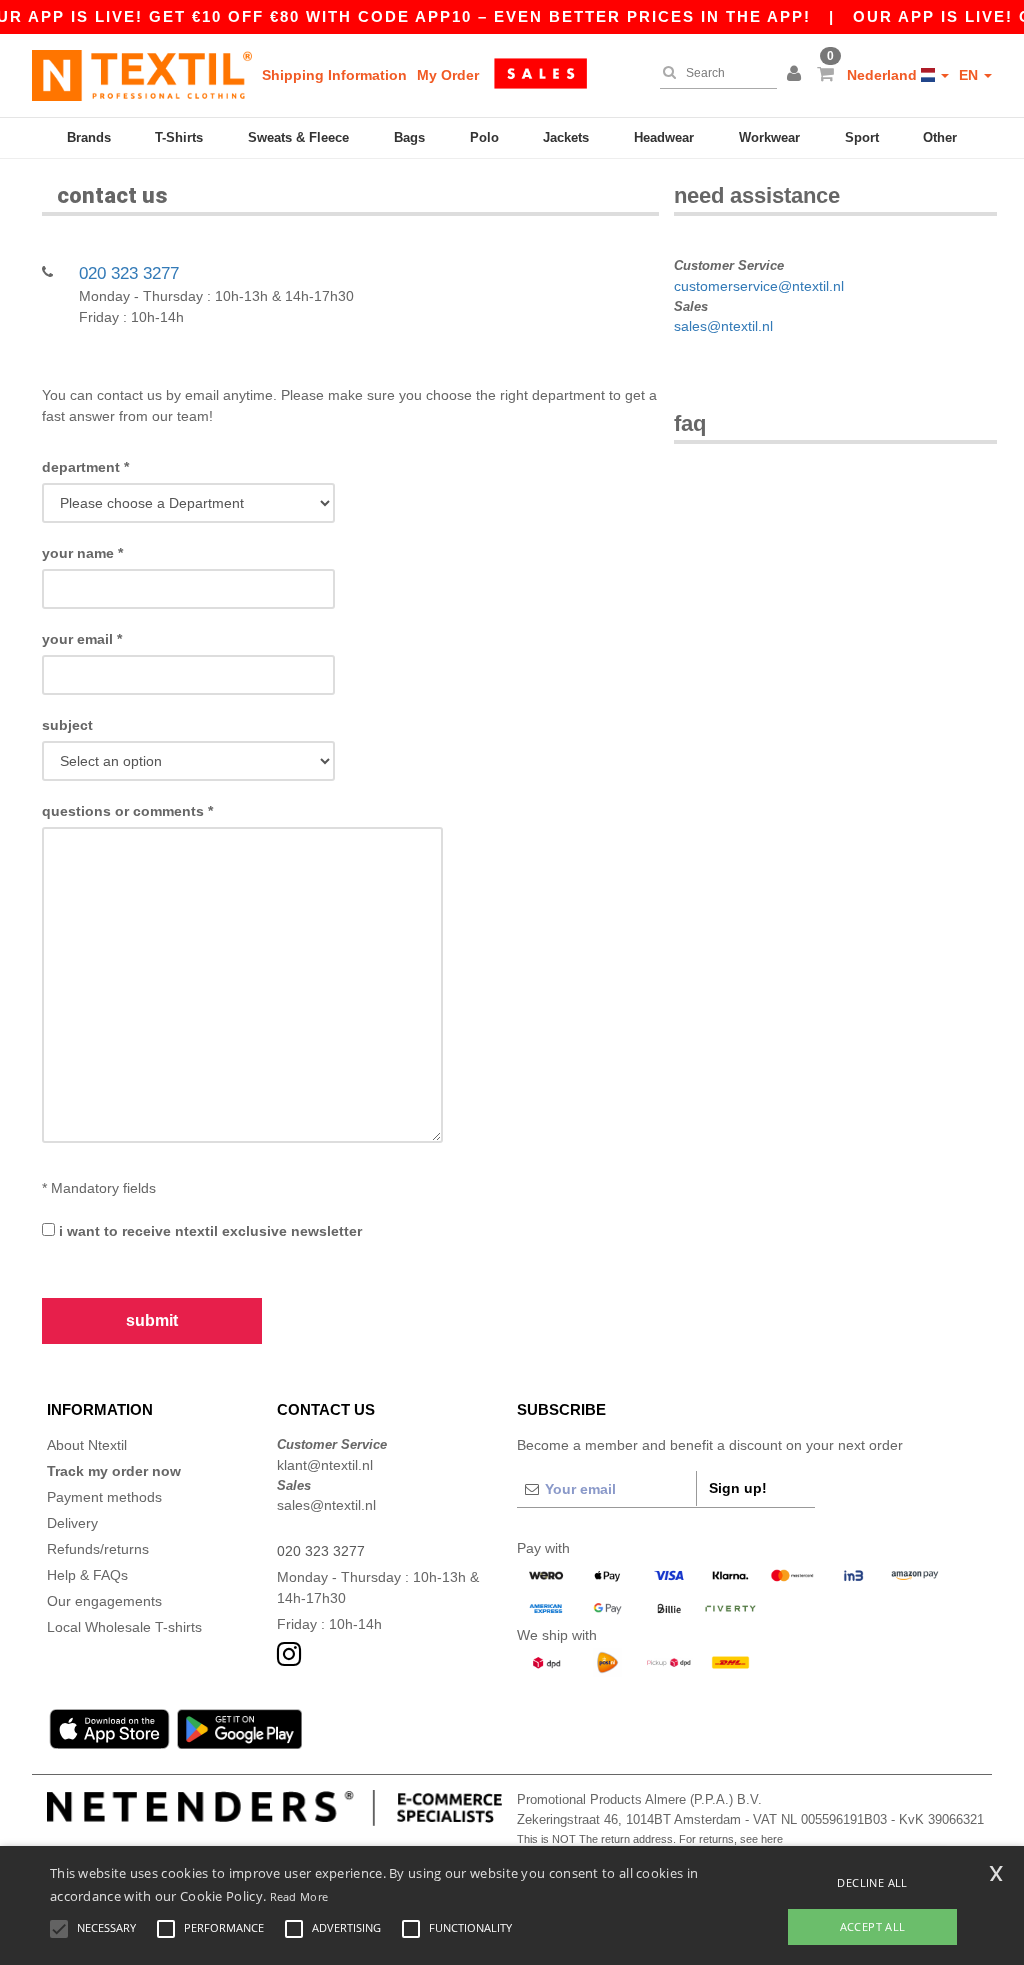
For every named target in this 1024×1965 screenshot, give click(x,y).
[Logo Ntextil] (142, 75)
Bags (409, 137)
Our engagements (104, 1601)
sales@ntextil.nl (723, 326)
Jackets (566, 137)
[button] (797, 75)
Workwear (769, 137)
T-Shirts (179, 137)
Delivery (72, 1523)
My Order (448, 75)
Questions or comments (127, 811)
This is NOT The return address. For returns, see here (650, 1839)
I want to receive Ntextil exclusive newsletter (208, 1231)
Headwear (664, 137)
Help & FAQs (87, 1575)
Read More (299, 1896)
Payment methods (104, 1497)
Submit (152, 1320)
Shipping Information (334, 75)
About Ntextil (87, 1445)
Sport (862, 137)
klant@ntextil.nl (325, 1465)
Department (85, 467)
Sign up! (738, 1488)
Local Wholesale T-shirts (124, 1627)
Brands (89, 137)
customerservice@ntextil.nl (759, 286)
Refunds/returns (98, 1549)
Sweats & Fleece (298, 137)
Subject (67, 725)
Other (940, 137)
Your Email (82, 639)
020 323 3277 (129, 273)
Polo (484, 137)
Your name (82, 553)
